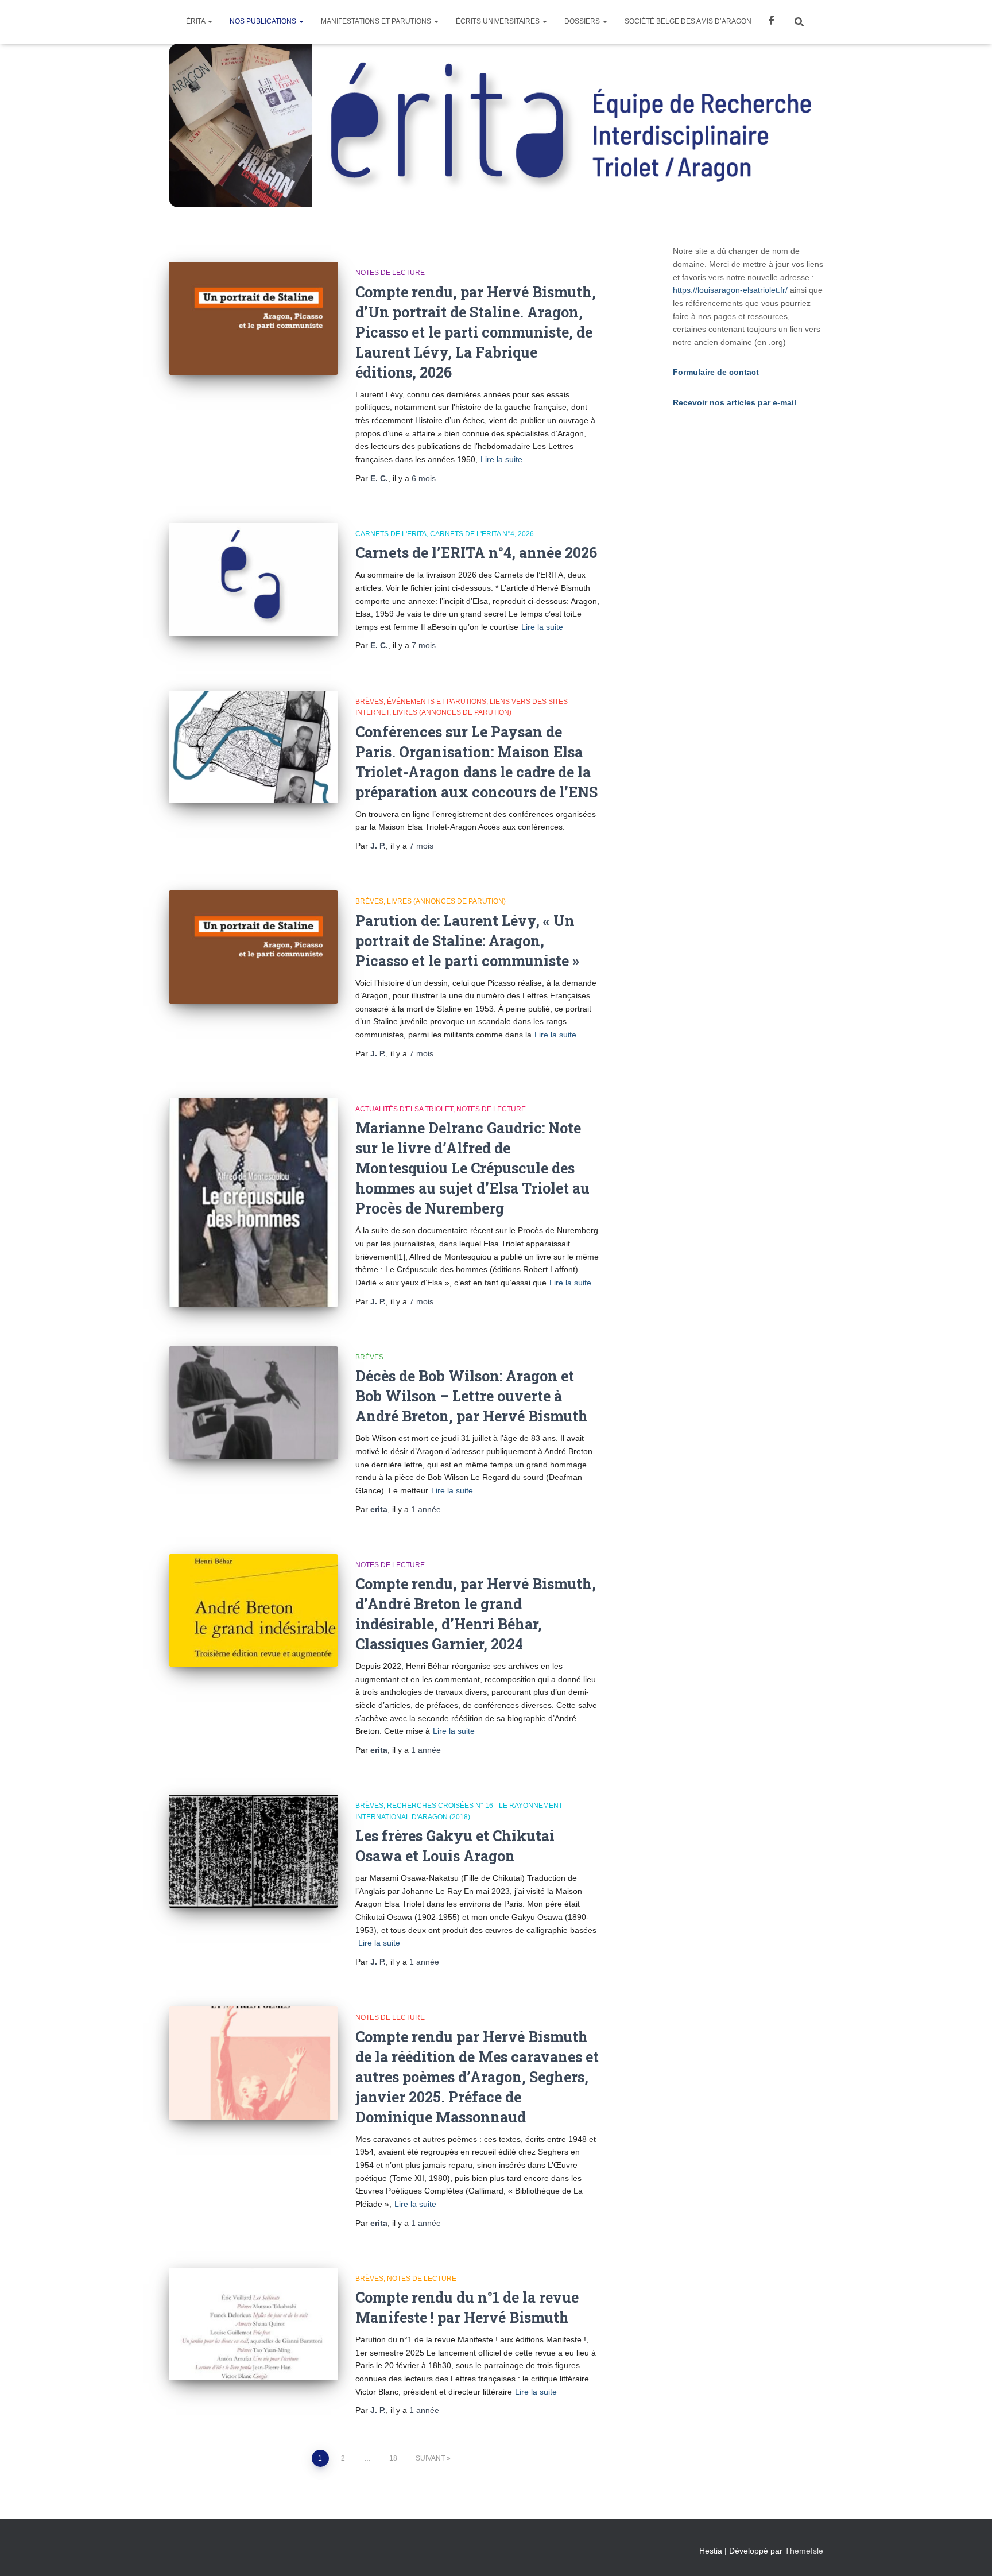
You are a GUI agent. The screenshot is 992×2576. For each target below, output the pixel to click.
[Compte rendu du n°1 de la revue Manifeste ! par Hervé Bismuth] (253, 2324)
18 (393, 2458)
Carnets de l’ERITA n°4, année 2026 (476, 553)
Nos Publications (264, 21)
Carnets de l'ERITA (391, 534)
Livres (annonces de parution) (452, 712)
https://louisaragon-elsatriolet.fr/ (730, 290)
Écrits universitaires (499, 21)
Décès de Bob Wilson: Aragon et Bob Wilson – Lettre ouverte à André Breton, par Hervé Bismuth (472, 1396)
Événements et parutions (437, 702)
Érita (196, 21)
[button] (210, 21)
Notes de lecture (390, 273)
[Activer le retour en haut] (969, 2553)
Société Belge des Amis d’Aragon (688, 21)
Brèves (369, 702)
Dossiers (583, 21)
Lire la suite (501, 459)
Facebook (772, 22)
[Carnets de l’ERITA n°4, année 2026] (253, 580)
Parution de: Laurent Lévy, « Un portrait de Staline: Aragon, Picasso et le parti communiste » (467, 941)
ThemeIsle (804, 2551)
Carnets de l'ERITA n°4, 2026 (482, 534)
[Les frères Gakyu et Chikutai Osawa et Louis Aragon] (253, 1851)
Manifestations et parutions (377, 21)
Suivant (430, 2458)
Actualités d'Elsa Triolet (404, 1109)
